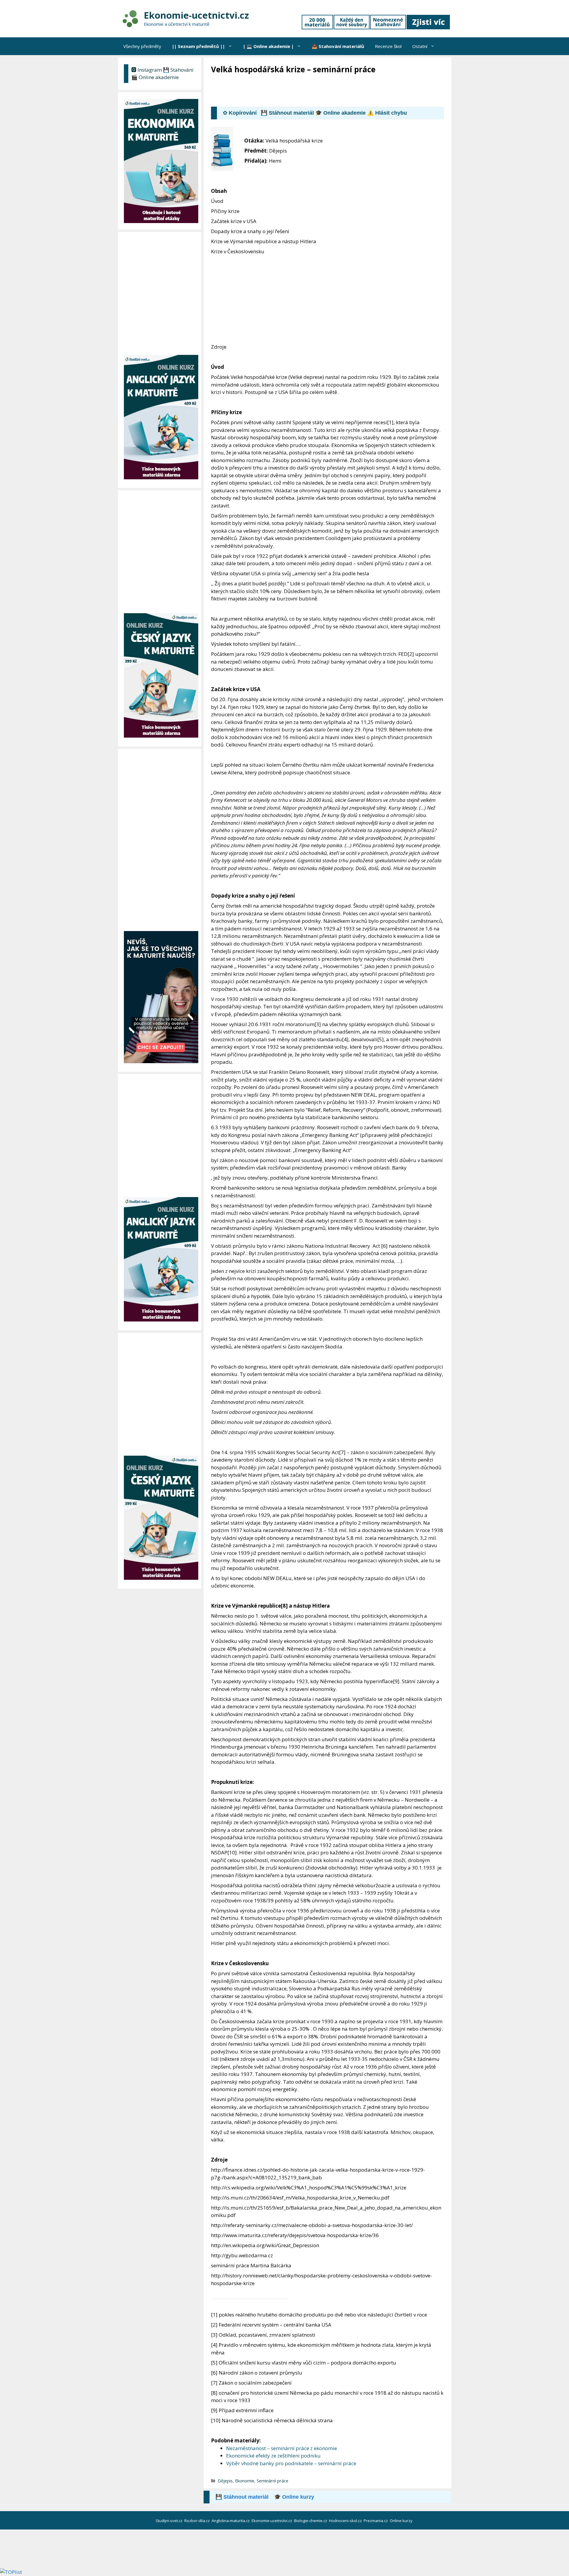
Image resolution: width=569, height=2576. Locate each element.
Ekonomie (245, 2481)
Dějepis (225, 2481)
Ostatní (420, 46)
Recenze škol (388, 46)
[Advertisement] (319, 91)
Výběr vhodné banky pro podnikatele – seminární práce (291, 2463)
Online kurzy (402, 2521)
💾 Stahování (178, 70)
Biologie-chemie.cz (311, 2521)
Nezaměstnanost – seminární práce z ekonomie (282, 2448)
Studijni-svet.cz (170, 2521)
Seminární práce (272, 2481)
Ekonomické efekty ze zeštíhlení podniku (273, 2456)
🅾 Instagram (147, 70)
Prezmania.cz (376, 2521)
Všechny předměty (142, 46)
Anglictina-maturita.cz (231, 2521)
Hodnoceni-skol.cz (346, 2521)
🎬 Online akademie (155, 77)
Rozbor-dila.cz (198, 2521)
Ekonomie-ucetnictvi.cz (196, 15)
